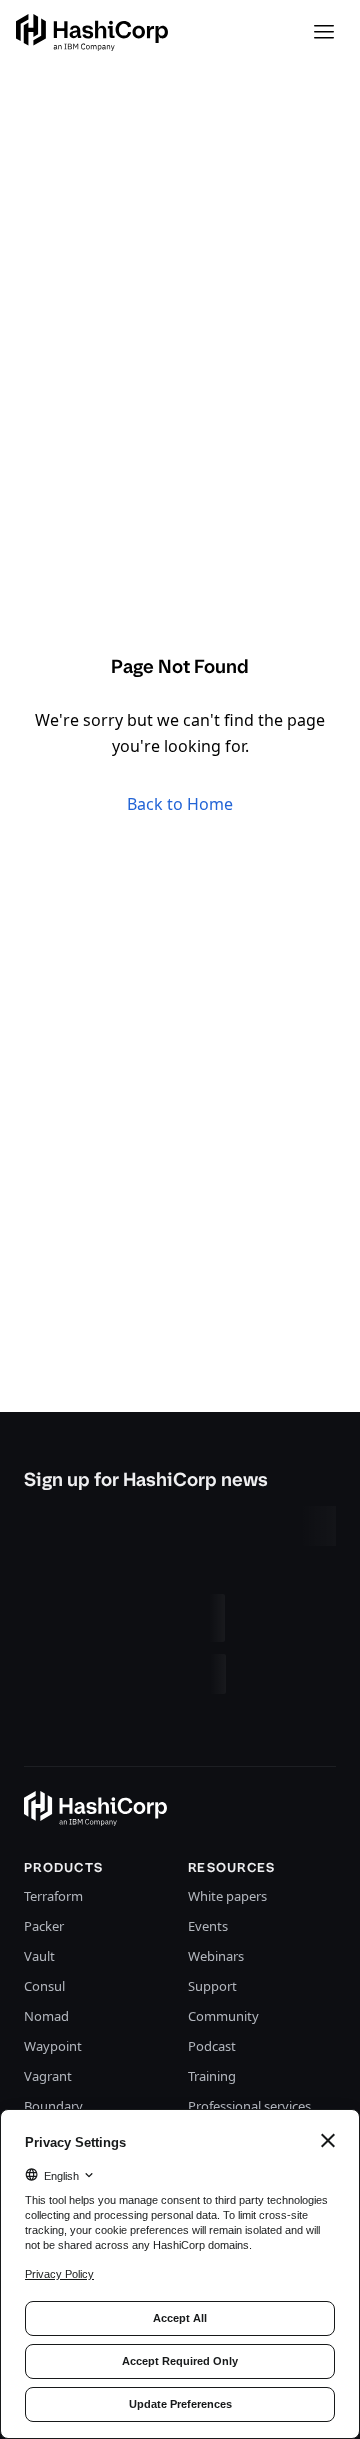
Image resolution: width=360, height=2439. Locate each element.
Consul (44, 1986)
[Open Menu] (324, 32)
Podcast (212, 2046)
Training (212, 2076)
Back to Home (180, 804)
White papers (227, 1896)
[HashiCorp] (92, 32)
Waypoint (53, 2046)
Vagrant (48, 2076)
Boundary (53, 2106)
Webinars (216, 1956)
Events (208, 1926)
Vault (39, 1956)
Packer (44, 1926)
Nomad (46, 2016)
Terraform (53, 1896)
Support (212, 1986)
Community (223, 2016)
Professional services (249, 2106)
